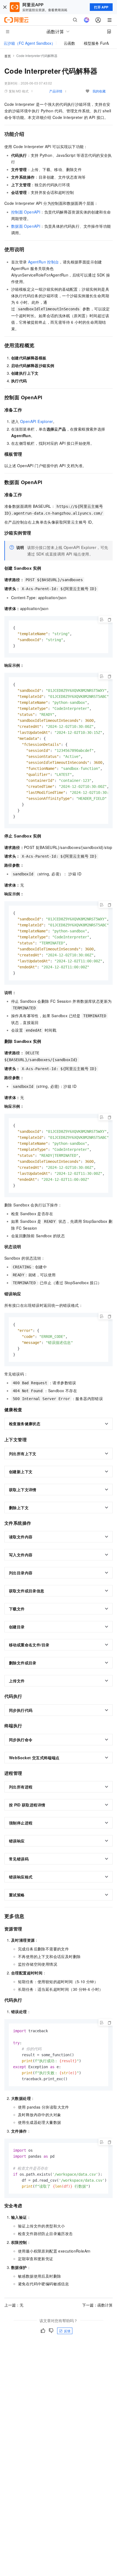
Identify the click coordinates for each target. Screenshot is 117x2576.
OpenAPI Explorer (36, 421)
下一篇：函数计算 (97, 2305)
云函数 (69, 43)
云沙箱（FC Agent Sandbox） (29, 43)
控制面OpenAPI (26, 212)
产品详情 (56, 91)
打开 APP (101, 7)
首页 (8, 56)
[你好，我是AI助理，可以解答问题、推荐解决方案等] (87, 20)
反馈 (67, 2331)
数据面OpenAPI (26, 226)
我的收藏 (99, 91)
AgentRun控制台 (44, 262)
